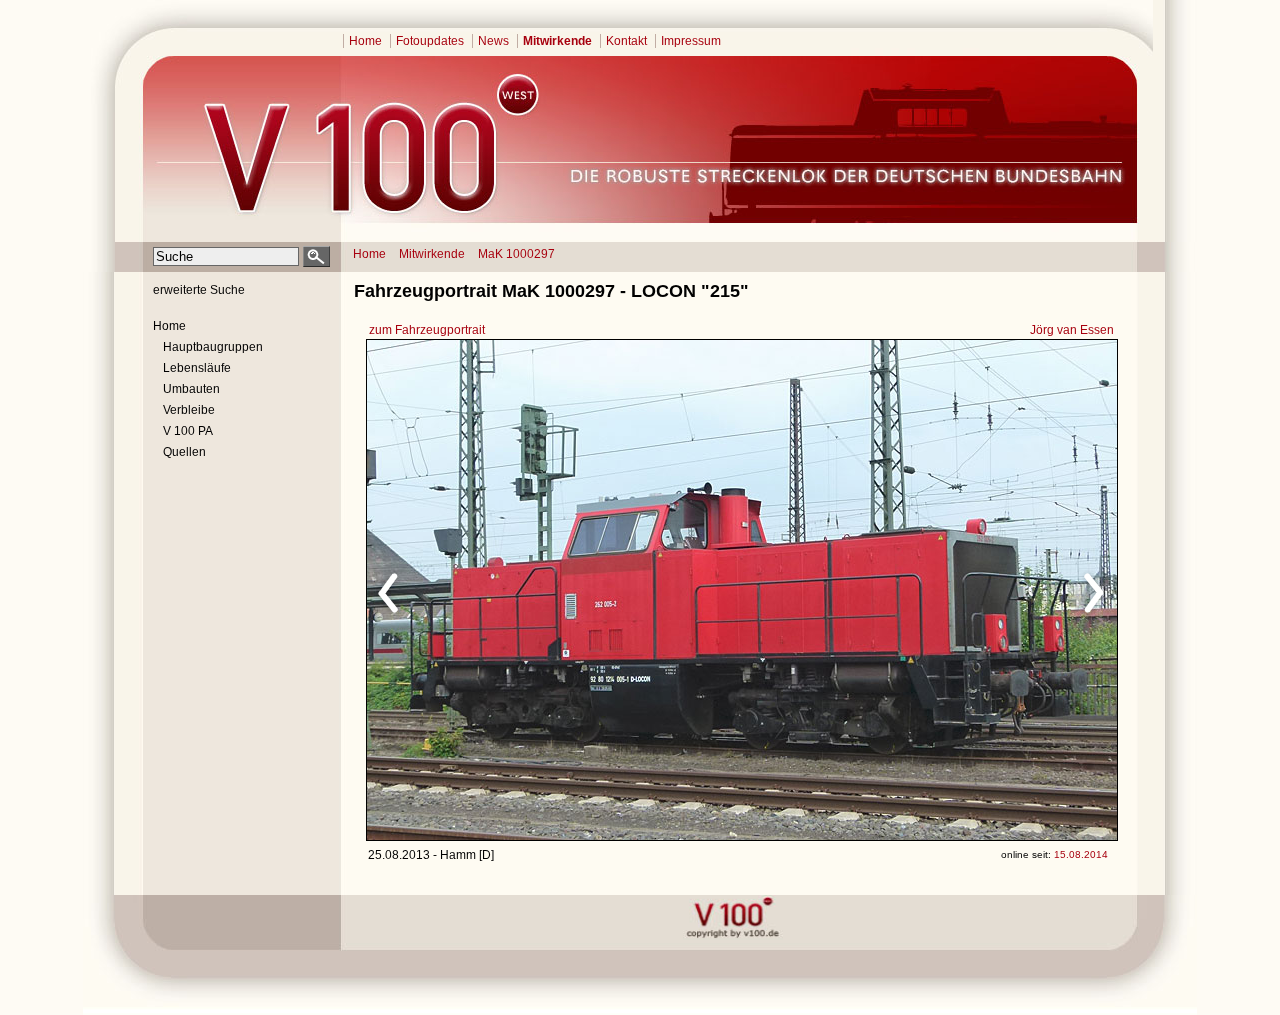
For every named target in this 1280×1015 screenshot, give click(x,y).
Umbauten (191, 389)
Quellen (184, 452)
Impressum (691, 41)
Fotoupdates (430, 41)
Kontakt (626, 41)
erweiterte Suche (199, 290)
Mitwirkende (557, 41)
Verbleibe (189, 410)
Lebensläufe (197, 368)
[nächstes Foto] (918, 590)
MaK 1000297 (516, 254)
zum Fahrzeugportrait (427, 330)
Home (365, 41)
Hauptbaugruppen (213, 347)
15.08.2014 (1081, 854)
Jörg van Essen (1072, 330)
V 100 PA (188, 431)
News (493, 41)
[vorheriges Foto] (558, 590)
